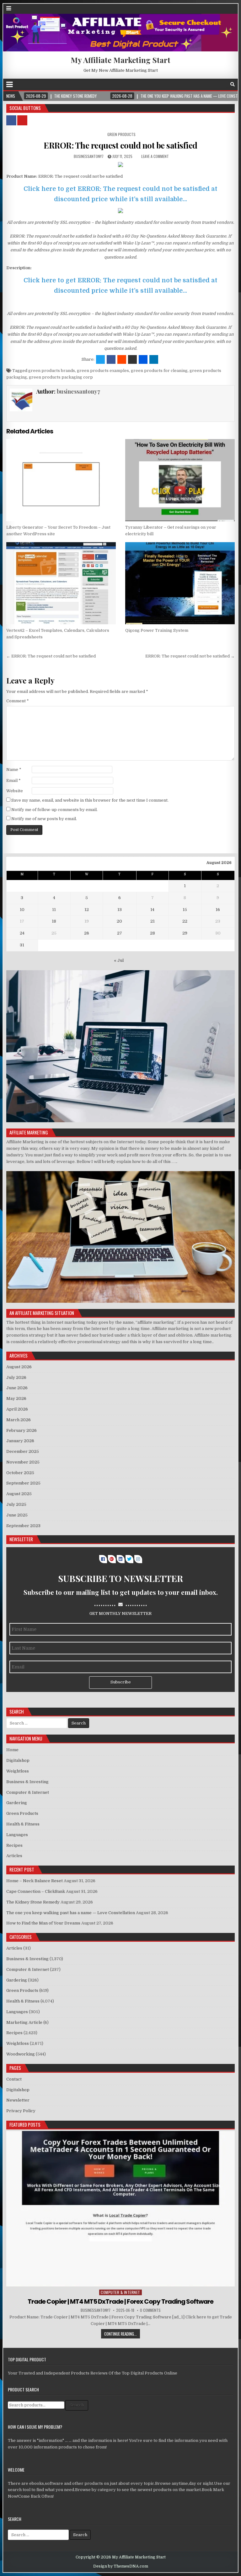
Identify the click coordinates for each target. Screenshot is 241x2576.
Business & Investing (27, 1782)
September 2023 (23, 1526)
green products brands (52, 371)
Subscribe (121, 1682)
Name (14, 770)
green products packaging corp (61, 377)
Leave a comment (155, 156)
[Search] (233, 84)
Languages (17, 1835)
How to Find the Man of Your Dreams (43, 1923)
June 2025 (17, 1515)
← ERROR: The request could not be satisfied (51, 656)
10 (22, 910)
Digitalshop (18, 1760)
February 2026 (21, 1430)
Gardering (17, 1803)
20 (119, 921)
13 (120, 910)
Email (13, 780)
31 (22, 945)
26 (87, 933)
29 (185, 933)
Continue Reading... (120, 2334)
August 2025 (19, 1494)
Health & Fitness (23, 1824)
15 (185, 910)
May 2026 (16, 1398)
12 (87, 910)
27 (120, 933)
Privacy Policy (21, 2111)
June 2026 (17, 1388)
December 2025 (23, 1451)
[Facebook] (224, 84)
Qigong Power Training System (157, 630)
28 (153, 933)
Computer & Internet (28, 1792)
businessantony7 (89, 156)
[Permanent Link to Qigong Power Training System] (180, 583)
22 (185, 921)
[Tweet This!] (100, 359)
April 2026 (17, 1409)
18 (54, 921)
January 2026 (20, 1441)
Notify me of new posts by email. (44, 819)
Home (12, 1750)
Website (15, 791)
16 (218, 910)
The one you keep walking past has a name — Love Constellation (71, 1913)
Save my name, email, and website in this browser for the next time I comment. (90, 800)
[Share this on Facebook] (111, 359)
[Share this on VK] (132, 359)
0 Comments (150, 2310)
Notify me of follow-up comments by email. (54, 810)
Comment (18, 701)
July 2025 (16, 1504)
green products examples (103, 371)
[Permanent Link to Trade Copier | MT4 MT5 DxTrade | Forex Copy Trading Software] (121, 2209)
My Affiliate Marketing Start (120, 60)
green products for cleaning (159, 371)
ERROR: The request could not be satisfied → (190, 656)
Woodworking (21, 2054)
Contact (14, 2079)
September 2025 (23, 1483)
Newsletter (18, 2100)
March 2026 (19, 1420)
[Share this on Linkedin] (154, 359)
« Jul (119, 960)
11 (54, 910)
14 (152, 910)
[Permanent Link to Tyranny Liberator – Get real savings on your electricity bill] (180, 480)
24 (22, 933)
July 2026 (16, 1377)
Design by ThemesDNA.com (121, 2566)
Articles (14, 1856)
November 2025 (23, 1462)
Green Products (121, 134)
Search (77, 2405)
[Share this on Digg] (143, 359)
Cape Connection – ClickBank (36, 1891)
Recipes (14, 1845)
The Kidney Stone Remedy (33, 1902)
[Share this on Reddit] (122, 359)
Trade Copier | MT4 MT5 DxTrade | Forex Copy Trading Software (120, 2301)
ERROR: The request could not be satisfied (120, 145)
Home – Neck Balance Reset (35, 1881)
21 (153, 921)
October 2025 (20, 1473)
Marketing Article (24, 2022)
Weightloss (18, 1771)
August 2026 (19, 1367)
